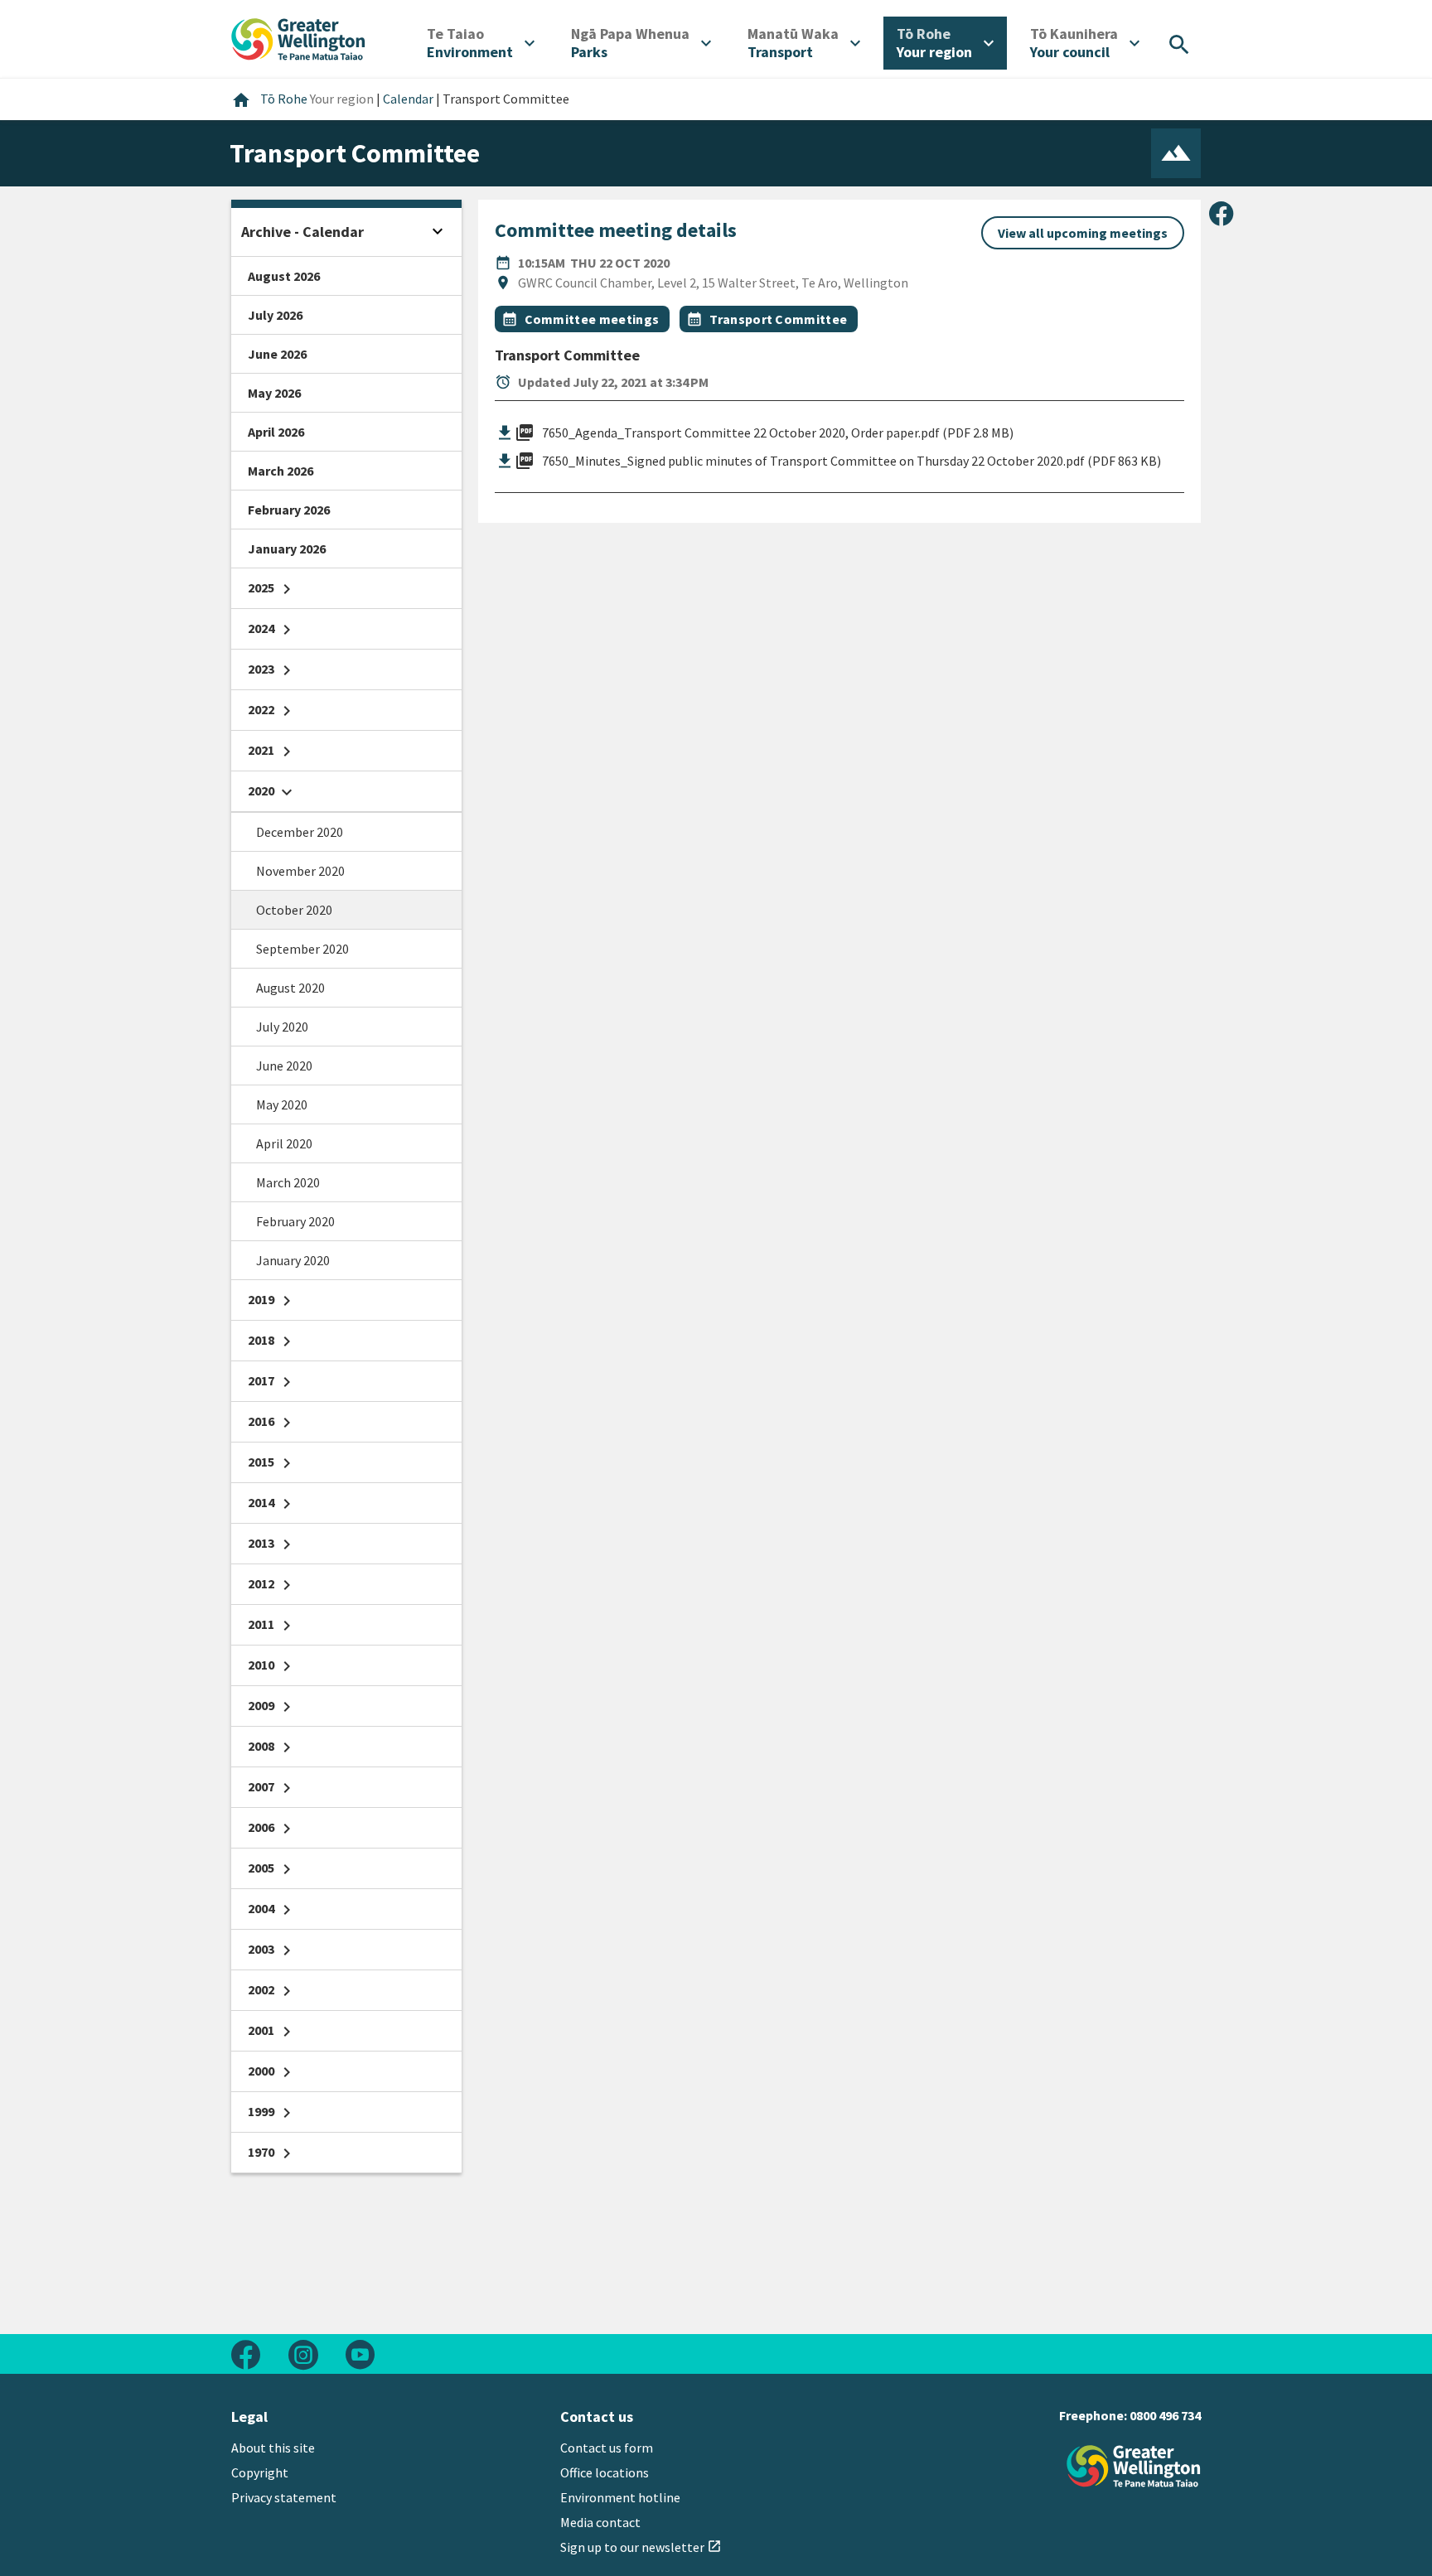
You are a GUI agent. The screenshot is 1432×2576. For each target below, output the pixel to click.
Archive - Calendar (302, 232)
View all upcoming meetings (1083, 233)
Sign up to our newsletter (641, 2547)
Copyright (260, 2472)
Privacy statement (284, 2497)
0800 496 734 (1165, 2415)
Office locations (605, 2472)
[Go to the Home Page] (1134, 2466)
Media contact (600, 2522)
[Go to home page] (298, 37)
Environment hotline (620, 2497)
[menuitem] (481, 43)
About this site (273, 2448)
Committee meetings (592, 319)
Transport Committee (778, 319)
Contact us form (607, 2448)
